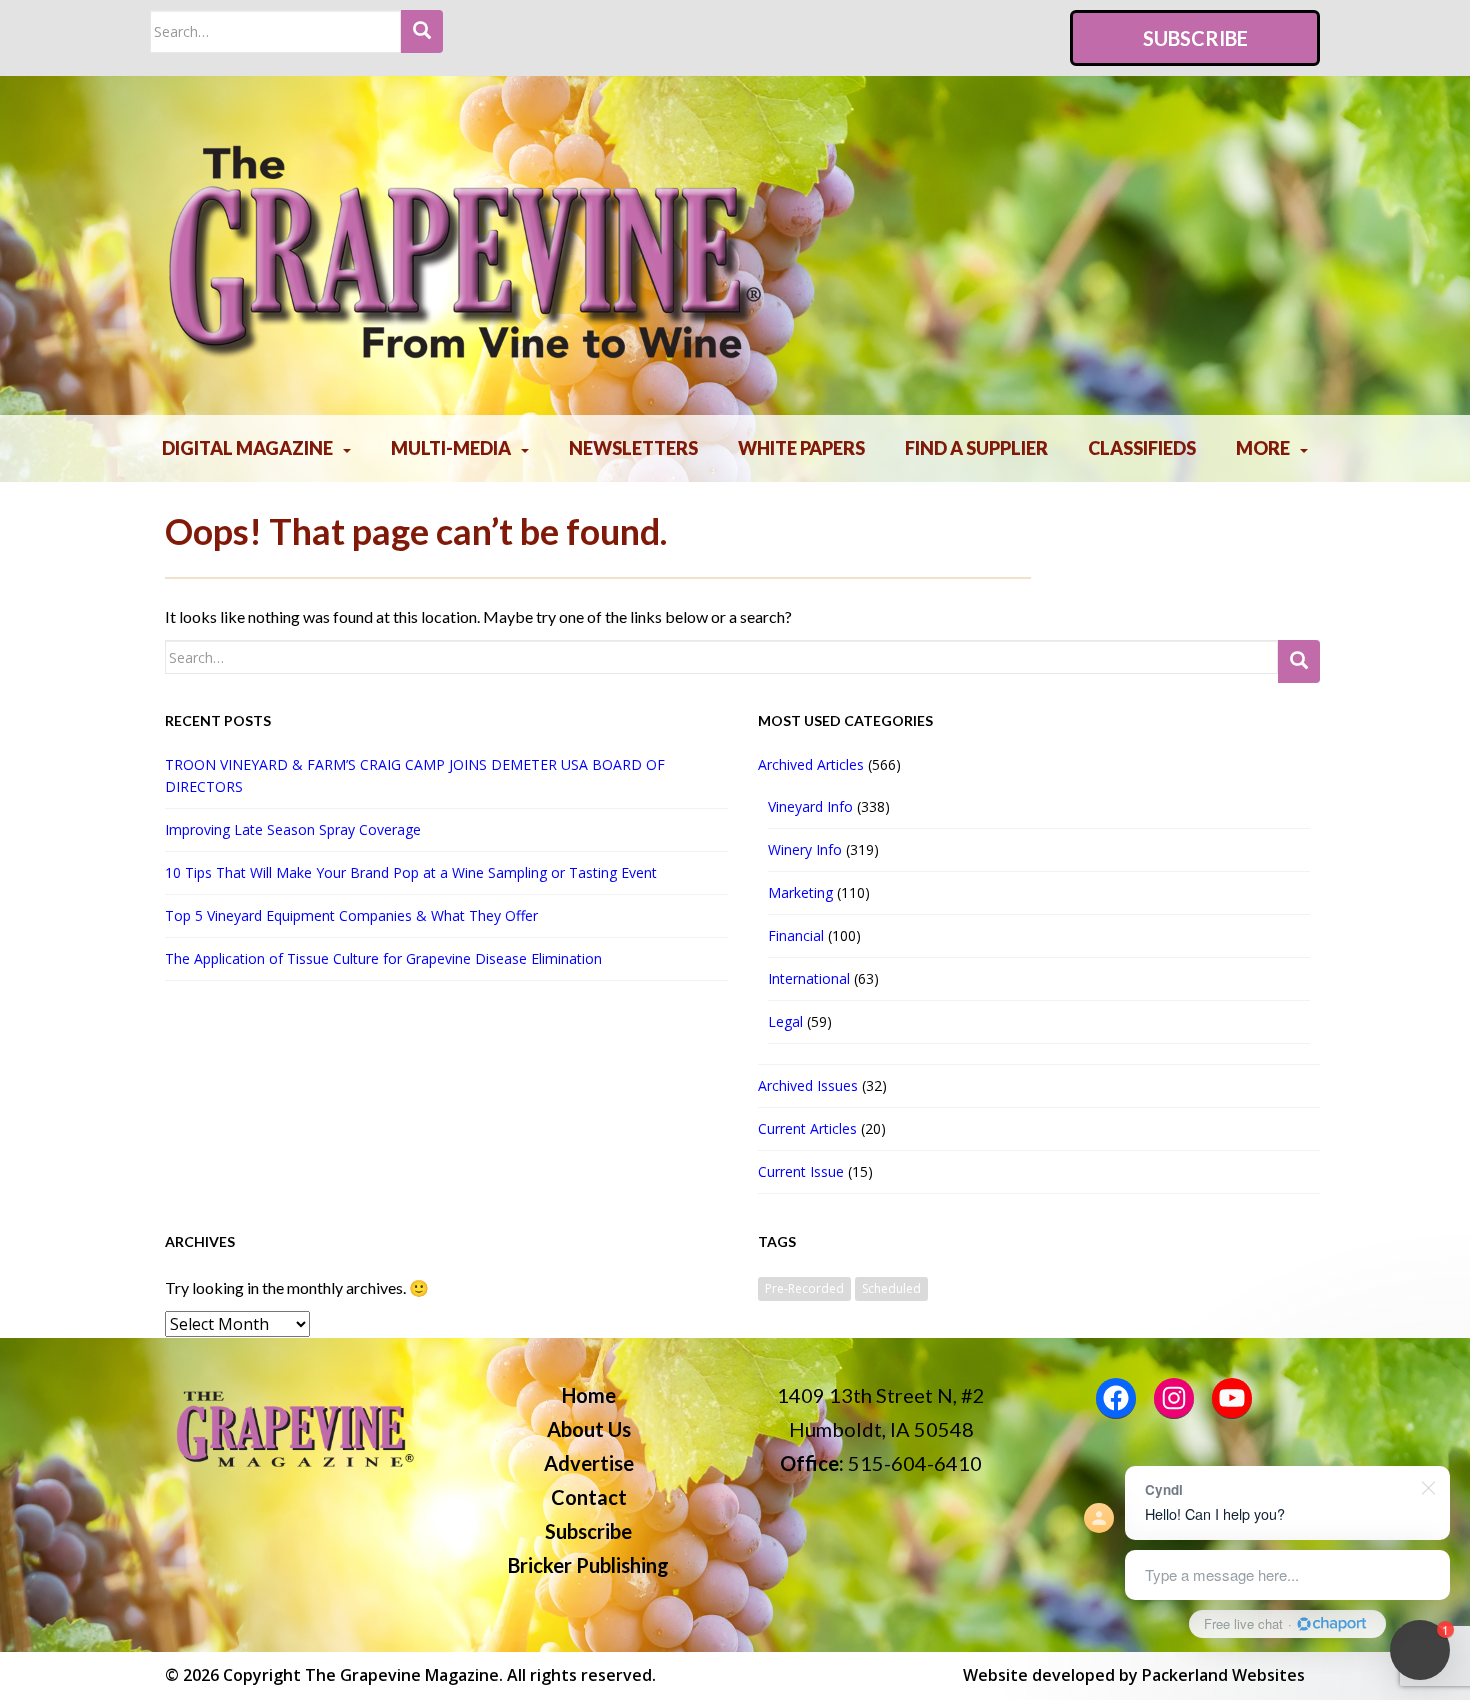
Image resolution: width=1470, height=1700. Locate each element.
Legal (785, 1021)
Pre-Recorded (804, 1288)
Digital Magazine (247, 448)
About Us (589, 1429)
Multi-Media (451, 448)
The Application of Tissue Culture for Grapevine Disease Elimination (383, 958)
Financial (796, 935)
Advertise (589, 1463)
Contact (589, 1497)
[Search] (422, 31)
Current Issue (801, 1171)
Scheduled (891, 1288)
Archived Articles (811, 764)
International (809, 978)
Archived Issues (808, 1085)
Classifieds (1142, 448)
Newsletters (633, 448)
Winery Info (805, 849)
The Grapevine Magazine (402, 1675)
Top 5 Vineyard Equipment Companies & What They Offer (351, 915)
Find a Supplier (976, 448)
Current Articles (807, 1128)
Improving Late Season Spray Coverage (297, 829)
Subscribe (1195, 38)
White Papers (801, 448)
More (1263, 448)
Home (589, 1395)
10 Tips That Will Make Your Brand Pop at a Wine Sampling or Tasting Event (411, 872)
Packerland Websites (1223, 1675)
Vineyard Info (810, 806)
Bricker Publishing (588, 1565)
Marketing (800, 892)
